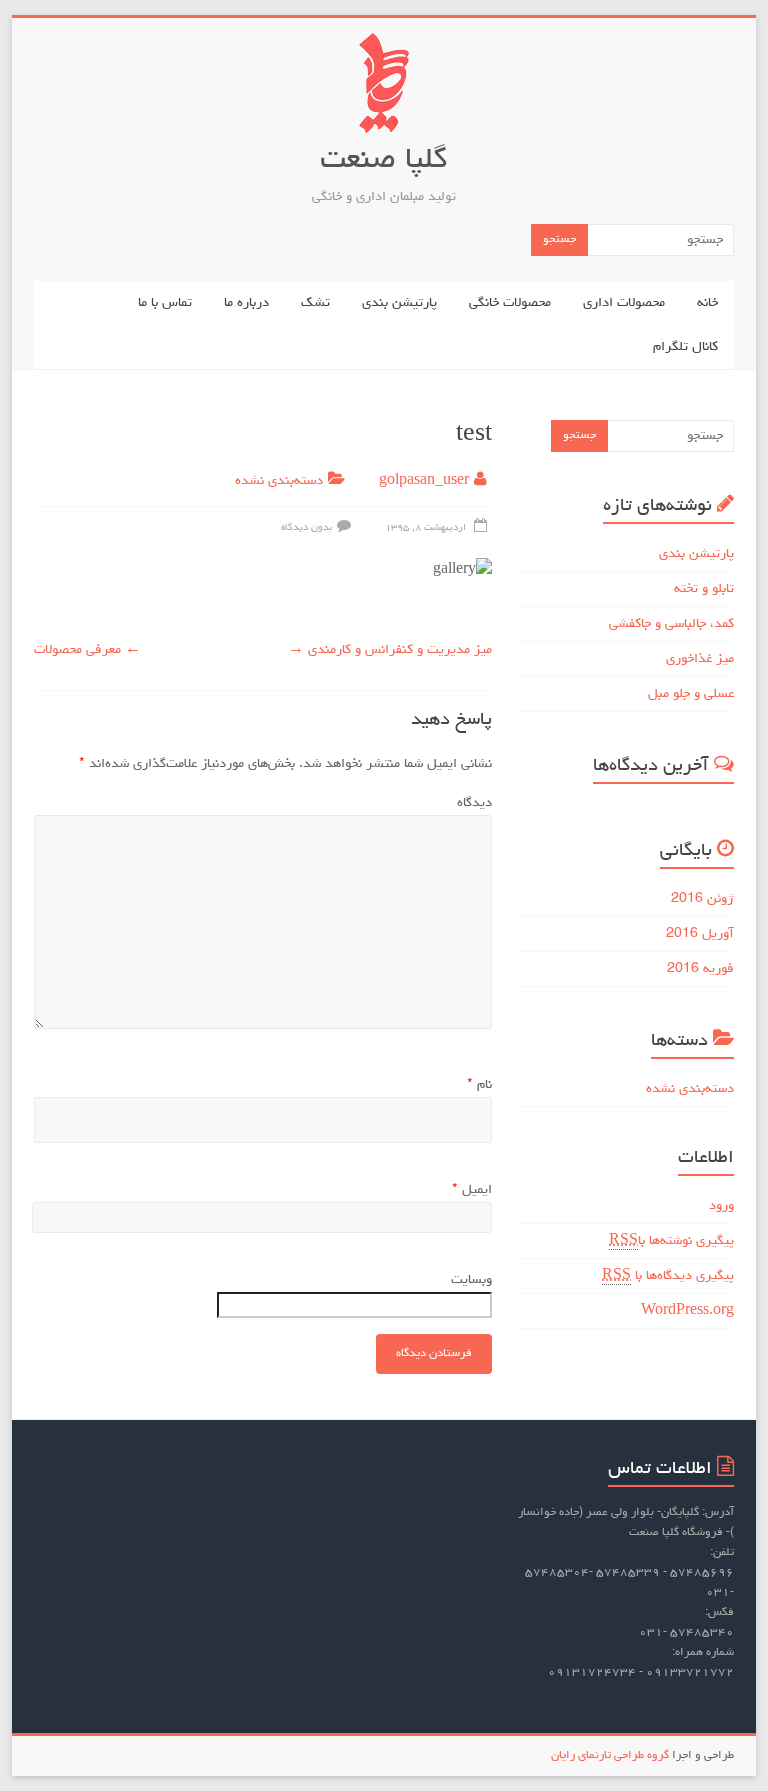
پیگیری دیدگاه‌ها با (668, 1276)
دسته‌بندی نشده (279, 481)
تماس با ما (165, 303)
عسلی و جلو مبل (691, 694)
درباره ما (246, 303)
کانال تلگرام (685, 347)
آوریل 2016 (700, 934)
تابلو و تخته (704, 589)
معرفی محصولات (87, 650)
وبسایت (471, 1280)
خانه (707, 303)
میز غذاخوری (700, 659)
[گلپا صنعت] (384, 43)
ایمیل (472, 1190)
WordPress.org (687, 1311)
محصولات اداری (624, 303)
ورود (721, 1206)
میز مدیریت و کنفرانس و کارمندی (390, 650)
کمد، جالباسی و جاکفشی (671, 624)
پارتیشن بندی (399, 303)
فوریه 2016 (700, 969)
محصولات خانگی (510, 303)
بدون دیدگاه (306, 528)
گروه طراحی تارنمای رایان (610, 1756)
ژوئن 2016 (702, 899)
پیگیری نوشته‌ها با (671, 1241)
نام (479, 1085)
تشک (315, 303)
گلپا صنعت (384, 161)
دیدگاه (474, 803)
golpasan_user (424, 481)
